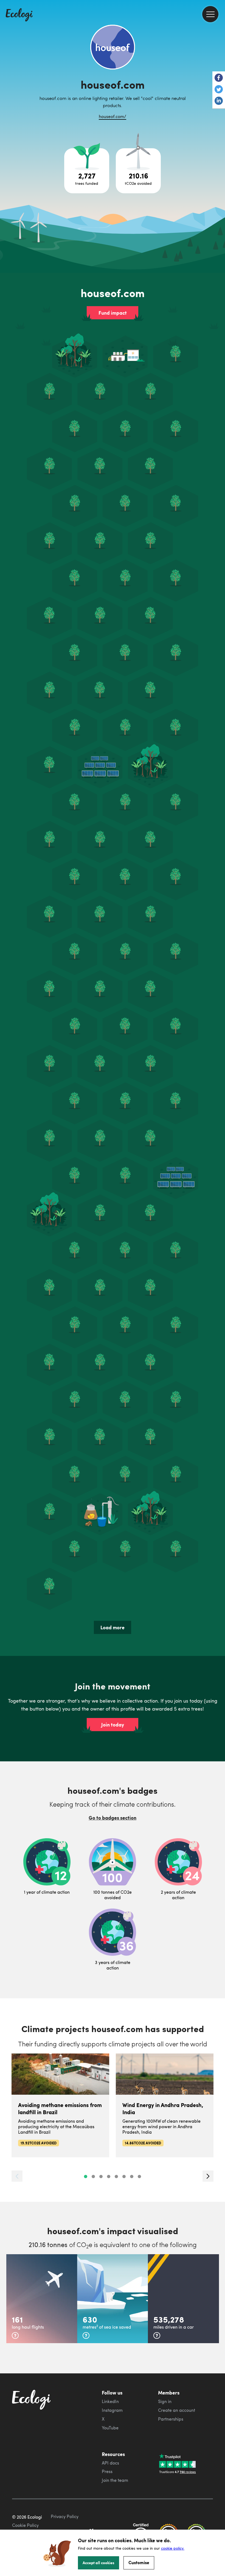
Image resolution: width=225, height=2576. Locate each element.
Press (107, 2471)
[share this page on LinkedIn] (219, 101)
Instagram (112, 2410)
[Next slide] (208, 2176)
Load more (113, 1627)
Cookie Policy (25, 2525)
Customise (139, 2562)
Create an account (177, 2410)
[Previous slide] (17, 2176)
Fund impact (113, 313)
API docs (110, 2463)
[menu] (210, 14)
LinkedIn (110, 2401)
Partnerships (171, 2419)
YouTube (110, 2428)
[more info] (15, 2335)
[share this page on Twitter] (219, 90)
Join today (113, 1725)
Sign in (165, 2401)
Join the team (115, 2480)
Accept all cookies (99, 2563)
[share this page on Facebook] (219, 78)
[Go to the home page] (19, 15)
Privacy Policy (65, 2516)
